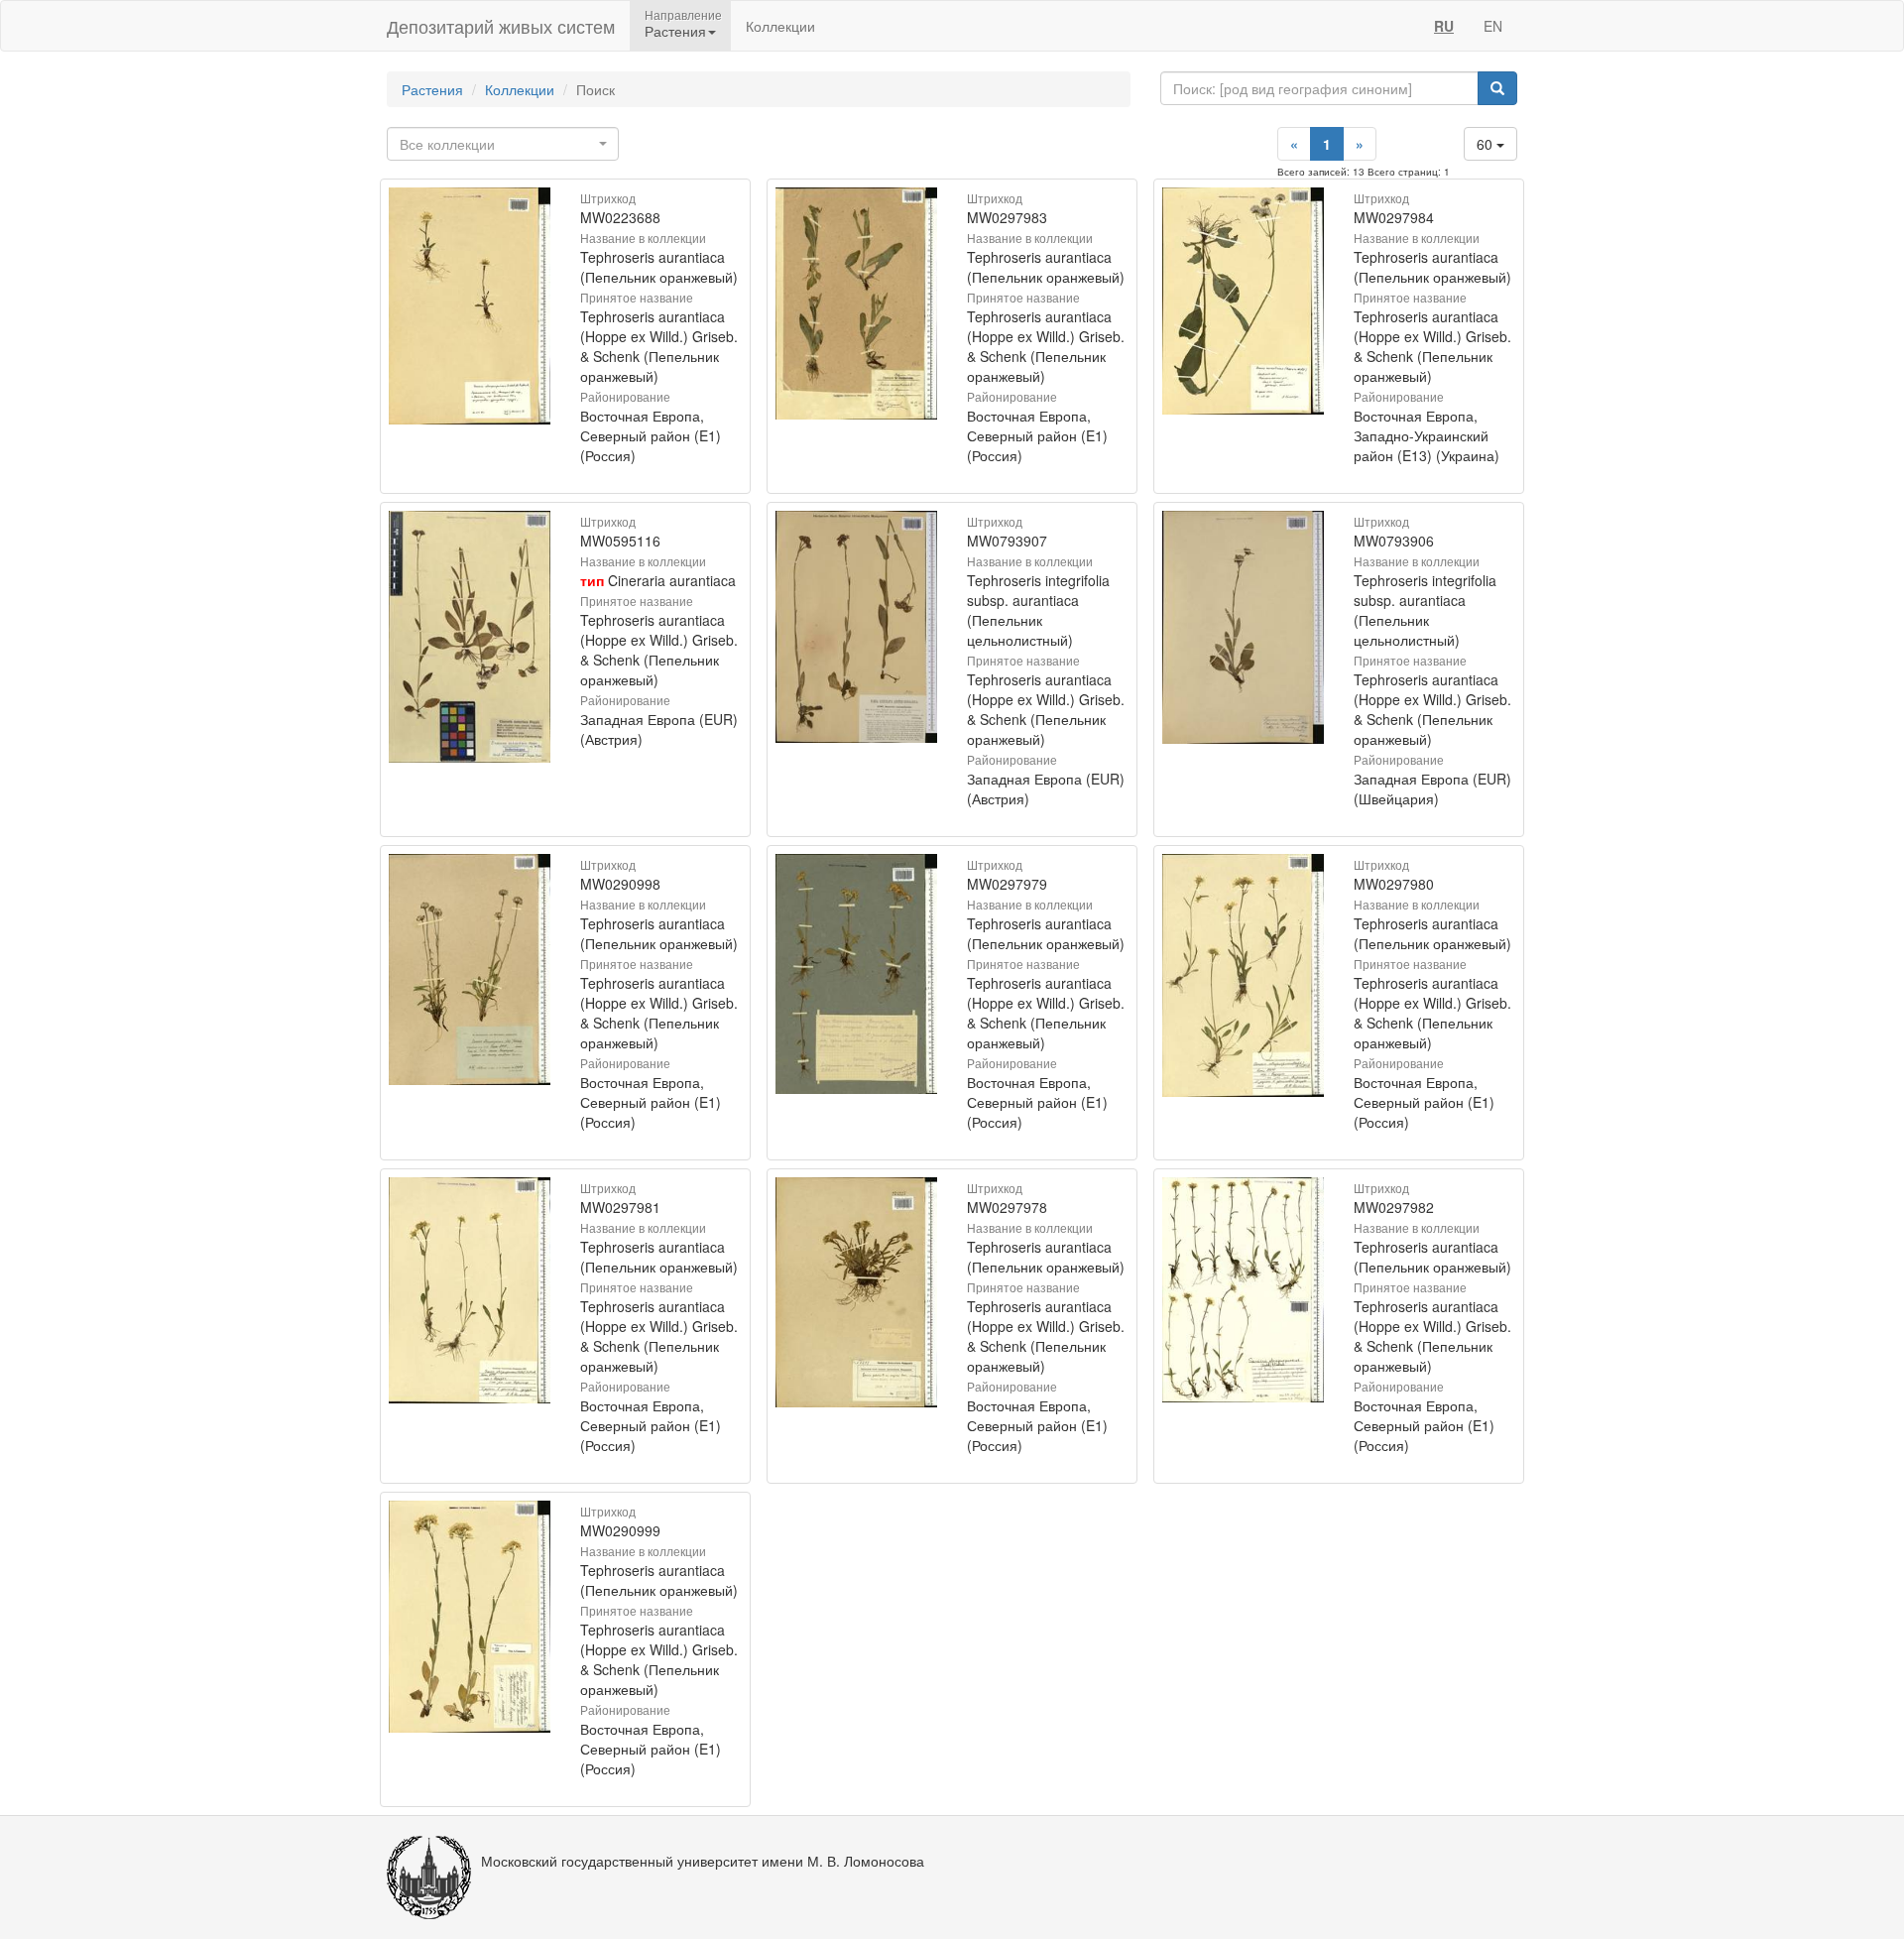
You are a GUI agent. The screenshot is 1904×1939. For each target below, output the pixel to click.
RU (1444, 26)
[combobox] (503, 144)
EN (1493, 26)
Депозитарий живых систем (501, 26)
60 (1487, 144)
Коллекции (780, 26)
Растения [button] (675, 31)
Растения (432, 89)
